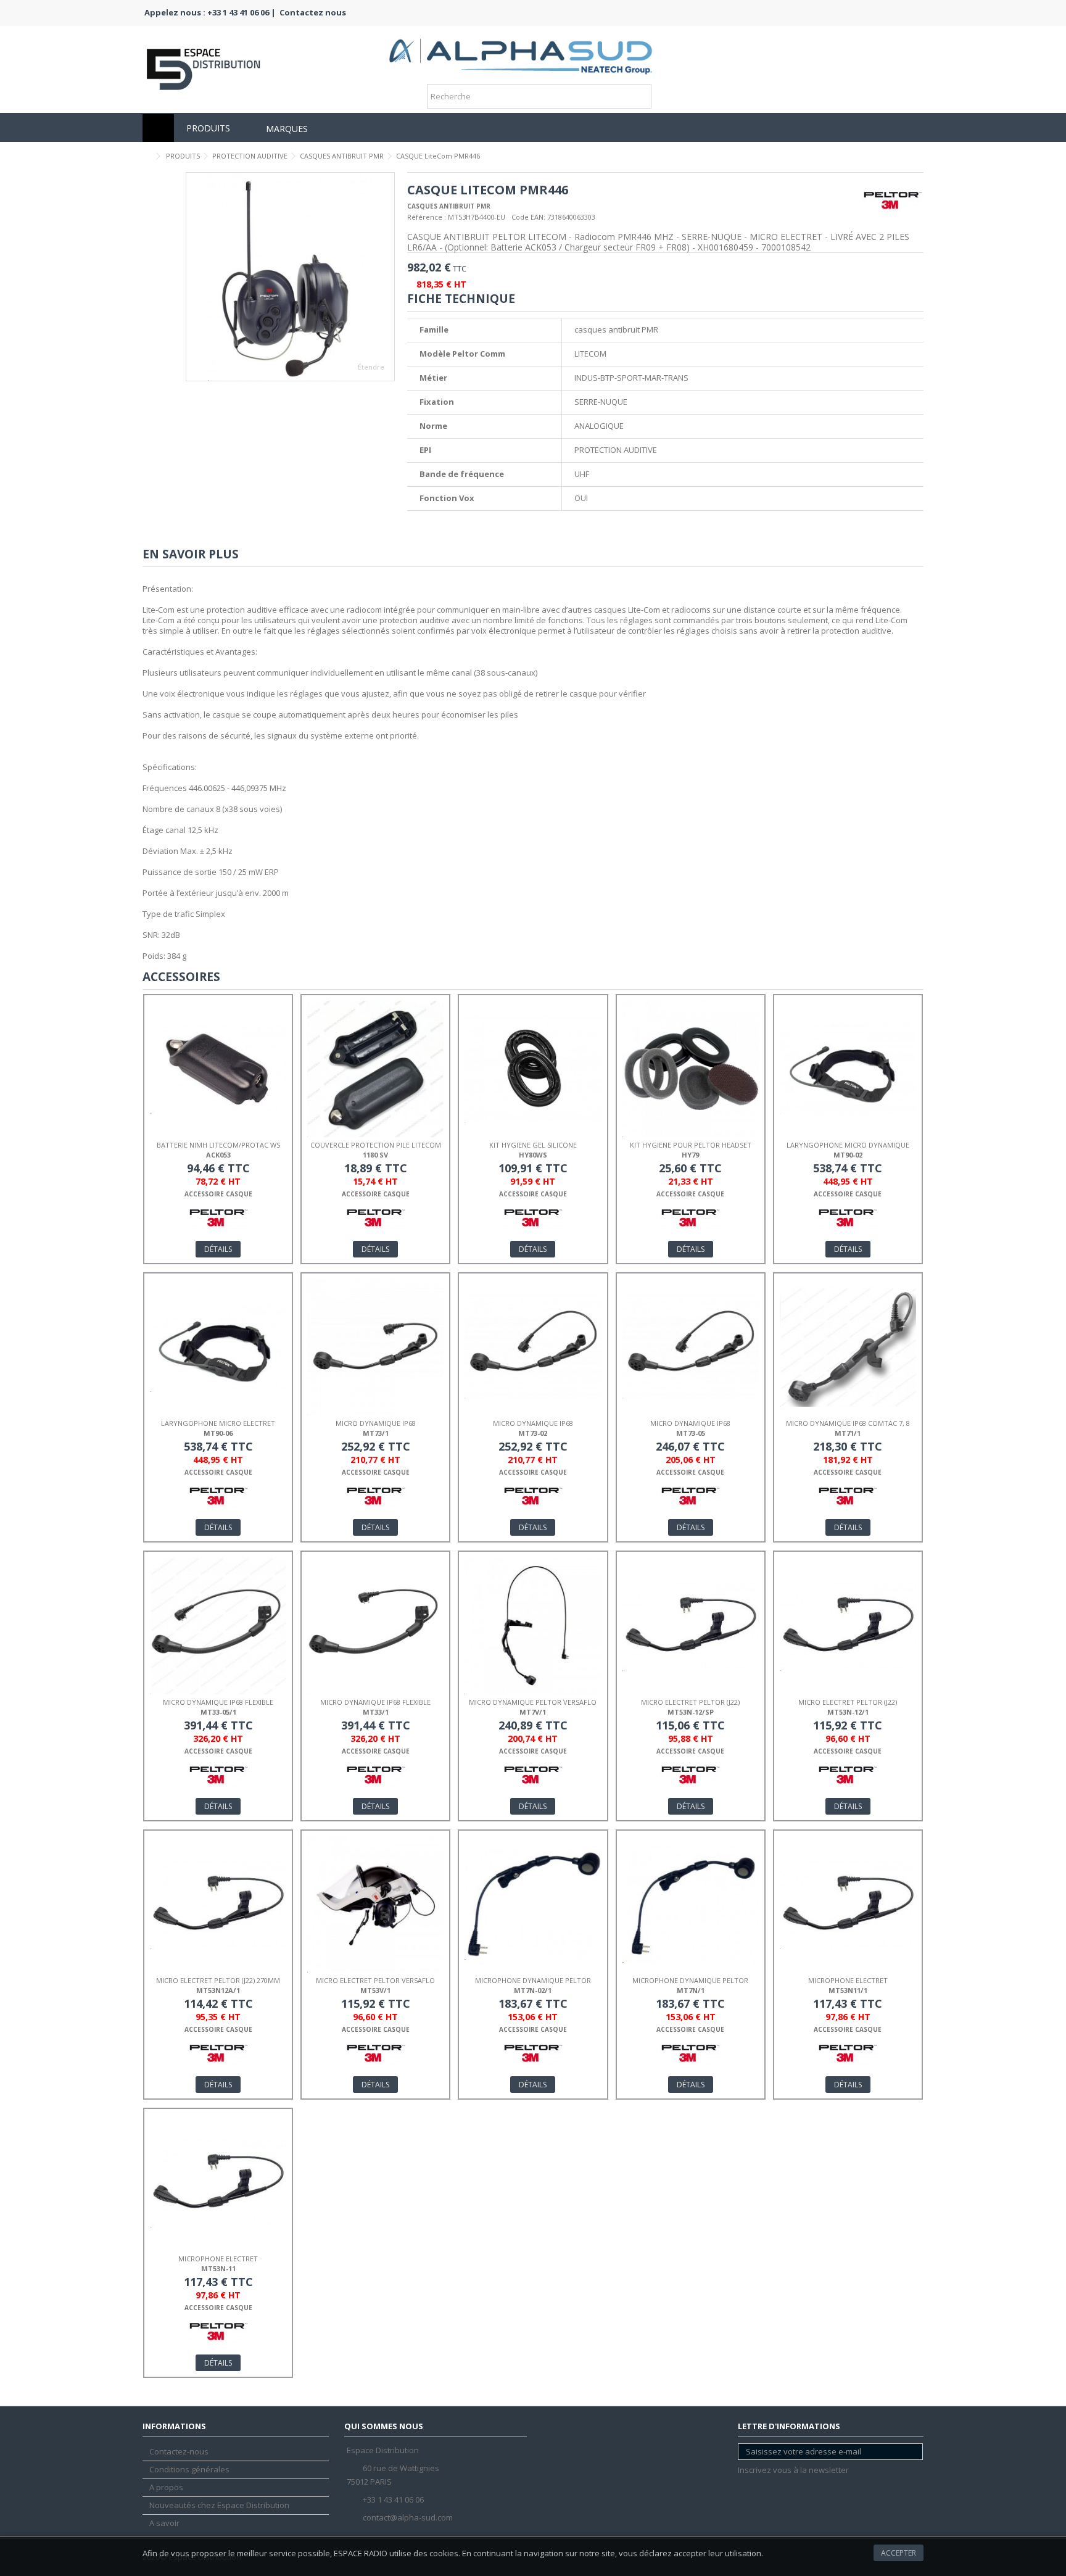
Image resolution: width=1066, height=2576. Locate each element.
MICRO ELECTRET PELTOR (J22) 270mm (218, 1980)
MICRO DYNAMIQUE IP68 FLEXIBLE (218, 1702)
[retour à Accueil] (146, 156)
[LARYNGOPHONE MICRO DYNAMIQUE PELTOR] (848, 1069)
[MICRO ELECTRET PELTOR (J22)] (691, 1626)
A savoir (164, 2523)
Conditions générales (189, 2470)
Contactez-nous (179, 2452)
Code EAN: (528, 217)
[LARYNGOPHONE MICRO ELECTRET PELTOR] (218, 1347)
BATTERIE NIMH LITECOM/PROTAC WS (218, 1145)
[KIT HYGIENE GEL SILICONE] (533, 1069)
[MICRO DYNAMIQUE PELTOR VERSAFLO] (533, 1626)
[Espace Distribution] (521, 52)
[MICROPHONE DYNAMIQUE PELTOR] (533, 1904)
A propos (166, 2487)
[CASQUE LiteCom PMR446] (290, 277)
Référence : (427, 217)
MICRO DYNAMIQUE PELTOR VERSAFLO (533, 1702)
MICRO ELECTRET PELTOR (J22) (690, 1702)
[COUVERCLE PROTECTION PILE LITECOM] (375, 1069)
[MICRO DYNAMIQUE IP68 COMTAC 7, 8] (848, 1347)
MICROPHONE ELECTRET (848, 1980)
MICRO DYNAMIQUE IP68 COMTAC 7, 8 (848, 1423)
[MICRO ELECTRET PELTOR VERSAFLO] (375, 1904)
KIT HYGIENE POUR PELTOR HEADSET (691, 1145)
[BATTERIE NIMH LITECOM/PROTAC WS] (218, 1069)
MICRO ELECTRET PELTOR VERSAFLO (375, 1980)
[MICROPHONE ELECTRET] (848, 1904)
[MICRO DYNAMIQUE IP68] (375, 1347)
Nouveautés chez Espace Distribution (219, 2505)
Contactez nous (313, 12)
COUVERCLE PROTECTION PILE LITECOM (376, 1145)
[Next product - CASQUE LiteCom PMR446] (919, 154)
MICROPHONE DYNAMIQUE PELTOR (533, 1980)
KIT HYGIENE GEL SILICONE (533, 1145)
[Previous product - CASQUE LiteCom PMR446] (906, 154)
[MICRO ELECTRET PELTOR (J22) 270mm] (218, 1904)
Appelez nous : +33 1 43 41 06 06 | (210, 12)
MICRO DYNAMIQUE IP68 (376, 1423)
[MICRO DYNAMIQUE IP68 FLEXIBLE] (218, 1626)
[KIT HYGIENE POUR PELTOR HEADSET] (691, 1069)
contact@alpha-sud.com (408, 2517)
